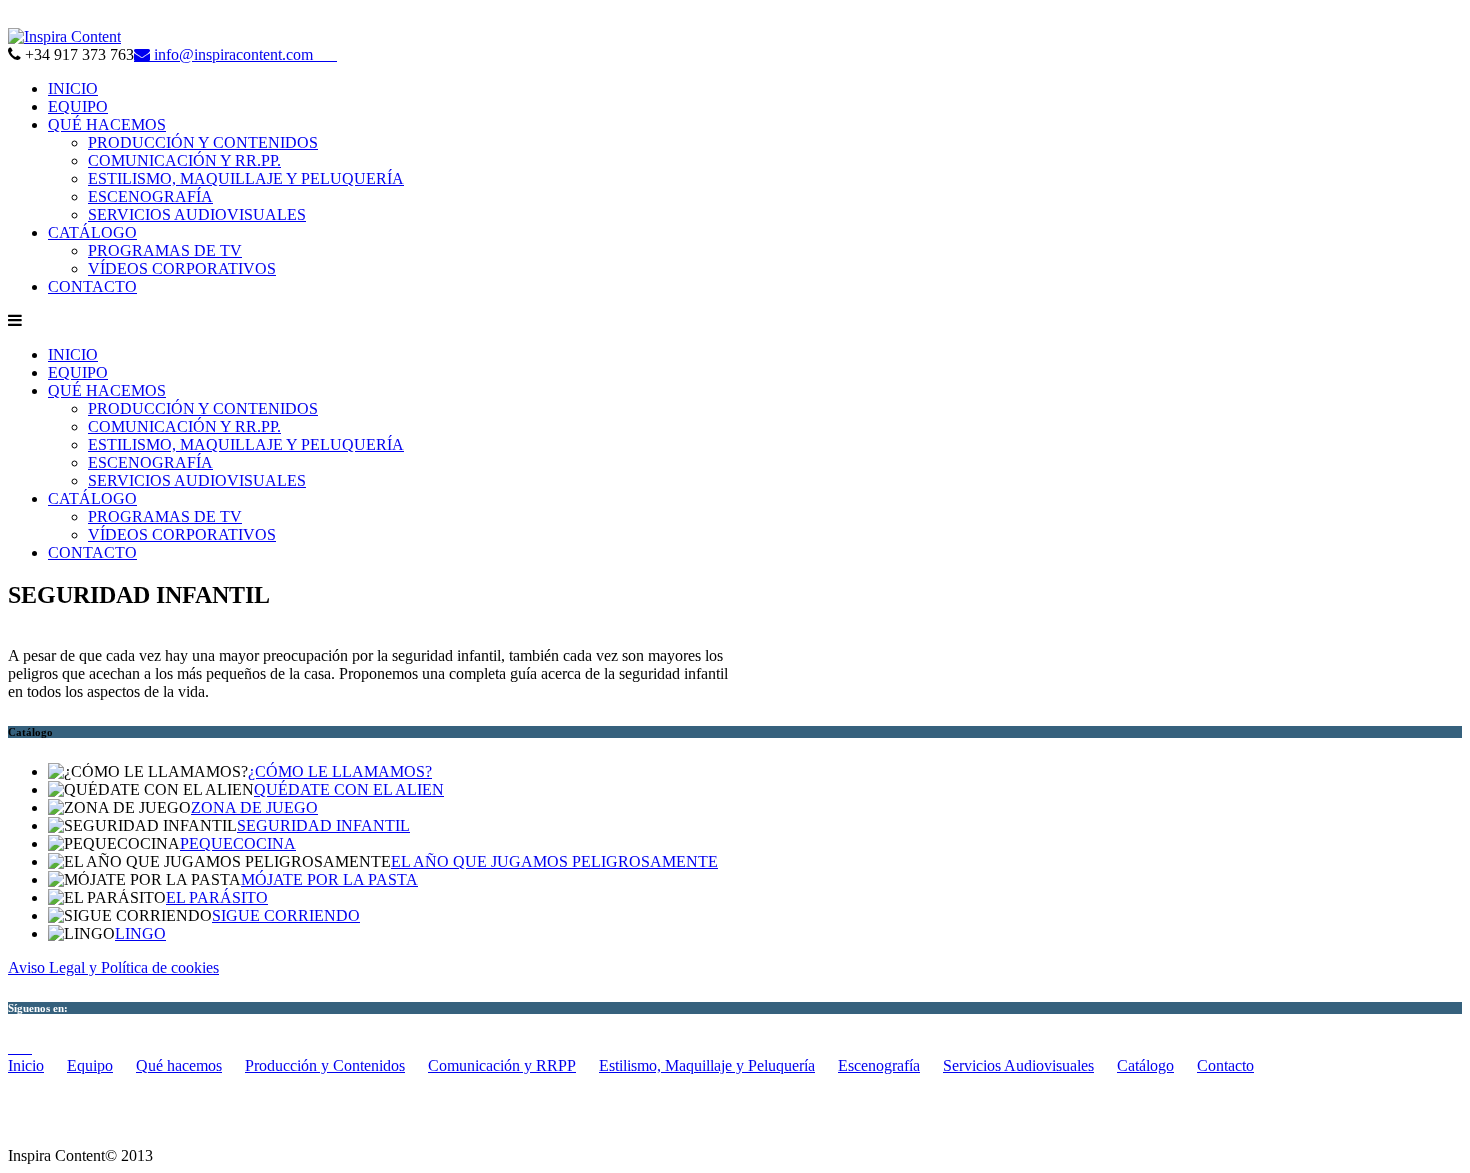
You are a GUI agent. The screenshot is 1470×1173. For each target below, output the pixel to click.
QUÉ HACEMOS (107, 124)
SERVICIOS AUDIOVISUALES (197, 214)
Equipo (90, 1065)
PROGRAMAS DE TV (165, 250)
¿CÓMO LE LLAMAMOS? (340, 771)
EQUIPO (78, 106)
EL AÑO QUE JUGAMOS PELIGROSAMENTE (554, 861)
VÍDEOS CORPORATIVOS (182, 268)
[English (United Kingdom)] (36, 18)
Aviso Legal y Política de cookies (113, 967)
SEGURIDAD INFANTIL (323, 825)
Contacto (1225, 1065)
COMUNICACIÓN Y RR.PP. (184, 160)
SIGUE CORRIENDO (286, 915)
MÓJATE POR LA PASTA (329, 879)
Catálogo (1145, 1065)
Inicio (26, 1065)
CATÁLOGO (92, 232)
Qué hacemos (179, 1065)
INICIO (73, 88)
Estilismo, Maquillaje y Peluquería (707, 1065)
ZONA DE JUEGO (254, 807)
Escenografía (879, 1065)
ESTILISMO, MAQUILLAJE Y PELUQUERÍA (246, 178)
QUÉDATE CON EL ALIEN (349, 789)
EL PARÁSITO (217, 897)
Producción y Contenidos (325, 1065)
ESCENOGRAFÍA (150, 196)
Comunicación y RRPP (502, 1065)
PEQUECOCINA (238, 843)
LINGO (140, 933)
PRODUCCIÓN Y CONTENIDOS (203, 142)
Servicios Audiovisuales (1018, 1065)
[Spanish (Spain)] (16, 18)
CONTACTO (92, 286)
